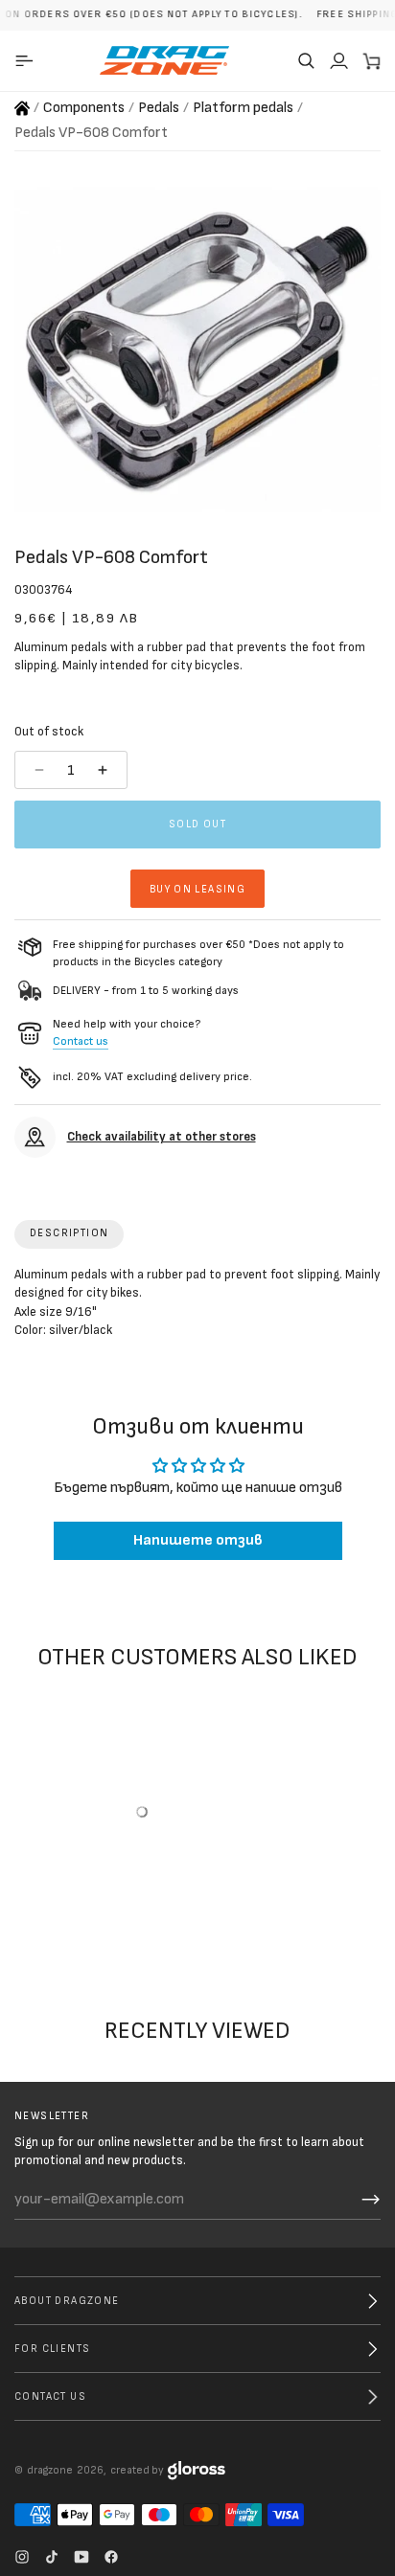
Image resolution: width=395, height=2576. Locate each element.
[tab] (69, 1234)
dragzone (50, 2470)
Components (84, 108)
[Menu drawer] (27, 60)
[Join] (371, 2200)
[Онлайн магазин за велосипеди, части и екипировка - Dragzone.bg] (22, 108)
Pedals (159, 108)
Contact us (81, 1041)
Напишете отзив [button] (198, 1541)
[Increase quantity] (105, 770)
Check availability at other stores (162, 1137)
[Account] (338, 60)
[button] (306, 60)
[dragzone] (164, 60)
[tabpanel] (197, 1307)
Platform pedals (243, 108)
